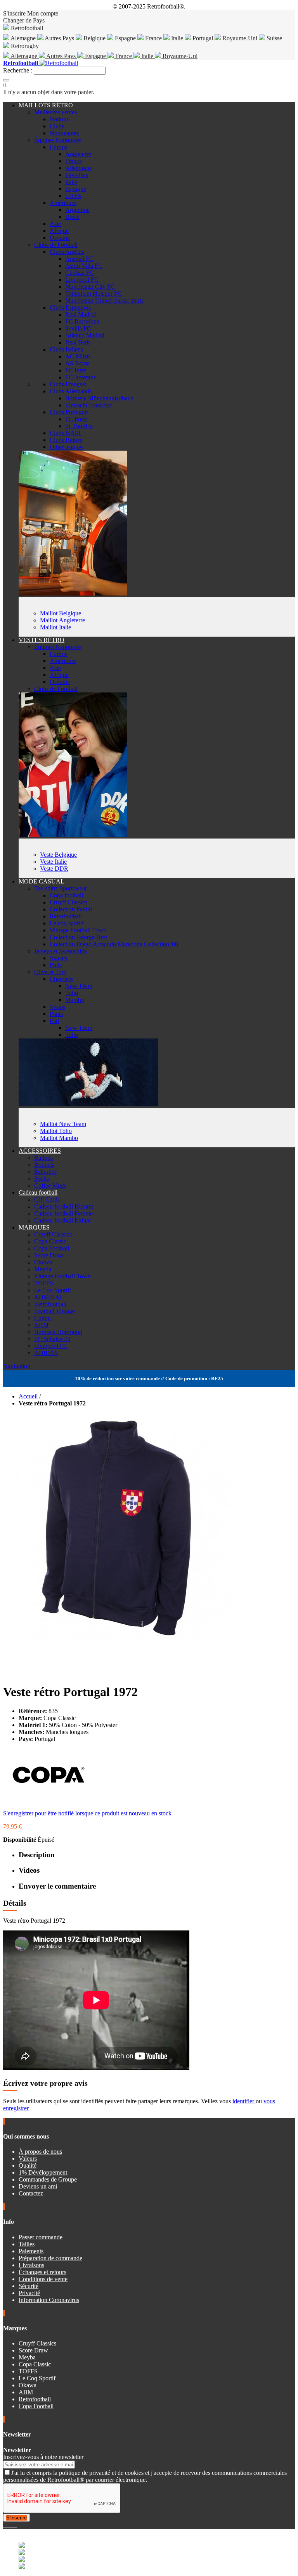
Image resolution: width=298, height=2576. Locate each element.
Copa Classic (50, 1241)
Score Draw (49, 1255)
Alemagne (23, 38)
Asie (55, 224)
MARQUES (34, 1227)
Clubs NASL (66, 433)
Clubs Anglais (67, 252)
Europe (59, 147)
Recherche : (18, 70)
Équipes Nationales (58, 140)
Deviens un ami (38, 2186)
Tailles (27, 2244)
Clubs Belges (66, 440)
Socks (42, 1179)
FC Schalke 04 (52, 1339)
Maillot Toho (56, 1131)
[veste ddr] (73, 835)
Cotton (42, 1318)
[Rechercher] (6, 80)
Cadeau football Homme (64, 1206)
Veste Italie (53, 862)
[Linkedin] (14, 2525)
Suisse (274, 38)
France (153, 38)
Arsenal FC (79, 259)
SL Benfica (79, 426)
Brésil (72, 217)
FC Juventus (81, 377)
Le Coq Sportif (53, 1290)
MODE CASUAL (42, 881)
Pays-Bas (77, 175)
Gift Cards (47, 1199)
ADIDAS (46, 1353)
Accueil (28, 1396)
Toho (72, 993)
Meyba (43, 1269)
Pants (56, 1014)
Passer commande (41, 2237)
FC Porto (76, 419)
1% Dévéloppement (43, 2172)
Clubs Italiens (66, 349)
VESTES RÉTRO (42, 640)
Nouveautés (64, 133)
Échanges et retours (42, 2272)
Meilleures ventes (55, 112)
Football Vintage (55, 1311)
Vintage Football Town (78, 930)
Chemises (62, 979)
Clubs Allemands (71, 391)
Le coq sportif (67, 923)
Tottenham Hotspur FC (94, 294)
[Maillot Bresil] (73, 593)
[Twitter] (8, 2525)
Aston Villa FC (84, 266)
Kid (54, 1021)
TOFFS (44, 1283)
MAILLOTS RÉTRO (46, 105)
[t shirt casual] (88, 1104)
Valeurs (28, 2158)
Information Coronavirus (49, 2300)
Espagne (125, 38)
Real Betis (78, 342)
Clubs (57, 126)
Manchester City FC (90, 287)
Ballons (43, 1158)
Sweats (58, 958)
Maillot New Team (63, 1124)
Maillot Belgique (61, 613)
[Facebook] (5, 2525)
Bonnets (44, 1165)
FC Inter (75, 370)
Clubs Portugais (69, 412)
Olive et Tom (50, 972)
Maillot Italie (55, 627)
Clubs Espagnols (70, 307)
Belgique (94, 38)
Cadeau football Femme (63, 1213)
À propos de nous (40, 2152)
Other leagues (67, 447)
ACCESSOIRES (40, 1151)
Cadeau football (38, 1192)
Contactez (31, 2193)
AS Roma (77, 363)
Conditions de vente (43, 2279)
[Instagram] (11, 2525)
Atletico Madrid (85, 335)
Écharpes (45, 1172)
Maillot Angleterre (62, 620)
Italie (177, 38)
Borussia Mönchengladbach (99, 398)
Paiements (31, 2251)
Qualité (28, 2165)
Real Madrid (81, 314)
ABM (41, 1325)
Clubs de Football (56, 245)
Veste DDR (54, 869)
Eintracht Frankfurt (88, 405)
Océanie (60, 238)
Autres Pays (60, 38)
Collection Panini (71, 909)
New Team (79, 986)
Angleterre (78, 154)
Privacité (29, 2293)
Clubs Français (68, 384)
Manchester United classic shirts (104, 300)
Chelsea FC (80, 273)
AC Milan (78, 356)
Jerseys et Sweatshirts (61, 951)
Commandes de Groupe (48, 2179)
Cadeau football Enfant (62, 1220)
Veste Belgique (58, 855)
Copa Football (52, 1248)
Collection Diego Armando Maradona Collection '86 (114, 944)
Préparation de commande (50, 2258)
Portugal (203, 38)
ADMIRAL (49, 1297)
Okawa (43, 1262)
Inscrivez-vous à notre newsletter (43, 2457)
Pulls (56, 965)
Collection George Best (78, 937)
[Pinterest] (16, 2525)
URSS (73, 196)
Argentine (77, 210)
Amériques (63, 203)
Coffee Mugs (50, 1186)
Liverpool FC (82, 280)
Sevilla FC (78, 328)
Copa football (66, 895)
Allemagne (24, 56)
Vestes (57, 1007)
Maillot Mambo (59, 1138)
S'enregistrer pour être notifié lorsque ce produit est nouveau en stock (87, 1813)
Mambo (75, 1000)
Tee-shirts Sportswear (61, 888)
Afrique (59, 231)
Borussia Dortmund (58, 1332)
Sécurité (29, 2286)
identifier (244, 2101)
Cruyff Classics (68, 902)
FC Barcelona (82, 321)
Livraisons (31, 2265)
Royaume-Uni (240, 38)
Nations (59, 119)
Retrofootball (66, 916)
